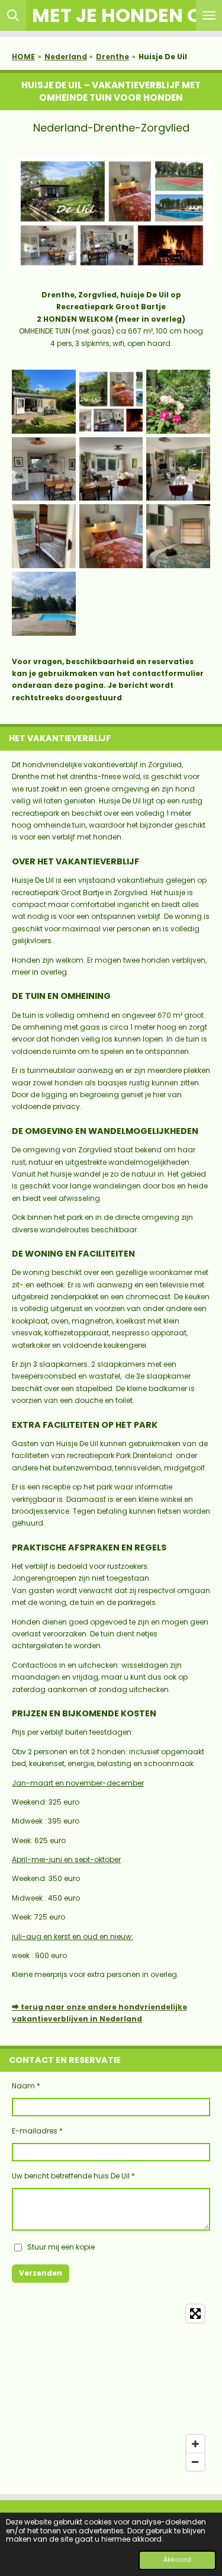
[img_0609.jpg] (44, 469)
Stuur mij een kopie (61, 2247)
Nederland (66, 57)
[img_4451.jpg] (44, 604)
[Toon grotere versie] (111, 213)
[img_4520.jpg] (178, 469)
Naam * (26, 2086)
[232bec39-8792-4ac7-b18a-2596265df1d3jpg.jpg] (178, 402)
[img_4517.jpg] (44, 536)
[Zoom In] (195, 2444)
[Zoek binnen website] (13, 15)
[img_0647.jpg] (111, 536)
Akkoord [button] (177, 2560)
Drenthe (112, 57)
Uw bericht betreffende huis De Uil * (73, 2176)
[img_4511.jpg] (111, 469)
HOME (23, 57)
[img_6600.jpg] (178, 536)
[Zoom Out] (195, 2462)
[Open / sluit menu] (209, 15)
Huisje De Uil (163, 57)
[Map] (111, 2388)
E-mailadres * (37, 2131)
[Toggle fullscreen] (195, 2314)
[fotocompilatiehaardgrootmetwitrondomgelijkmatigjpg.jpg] (111, 402)
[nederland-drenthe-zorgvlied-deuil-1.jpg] (44, 402)
